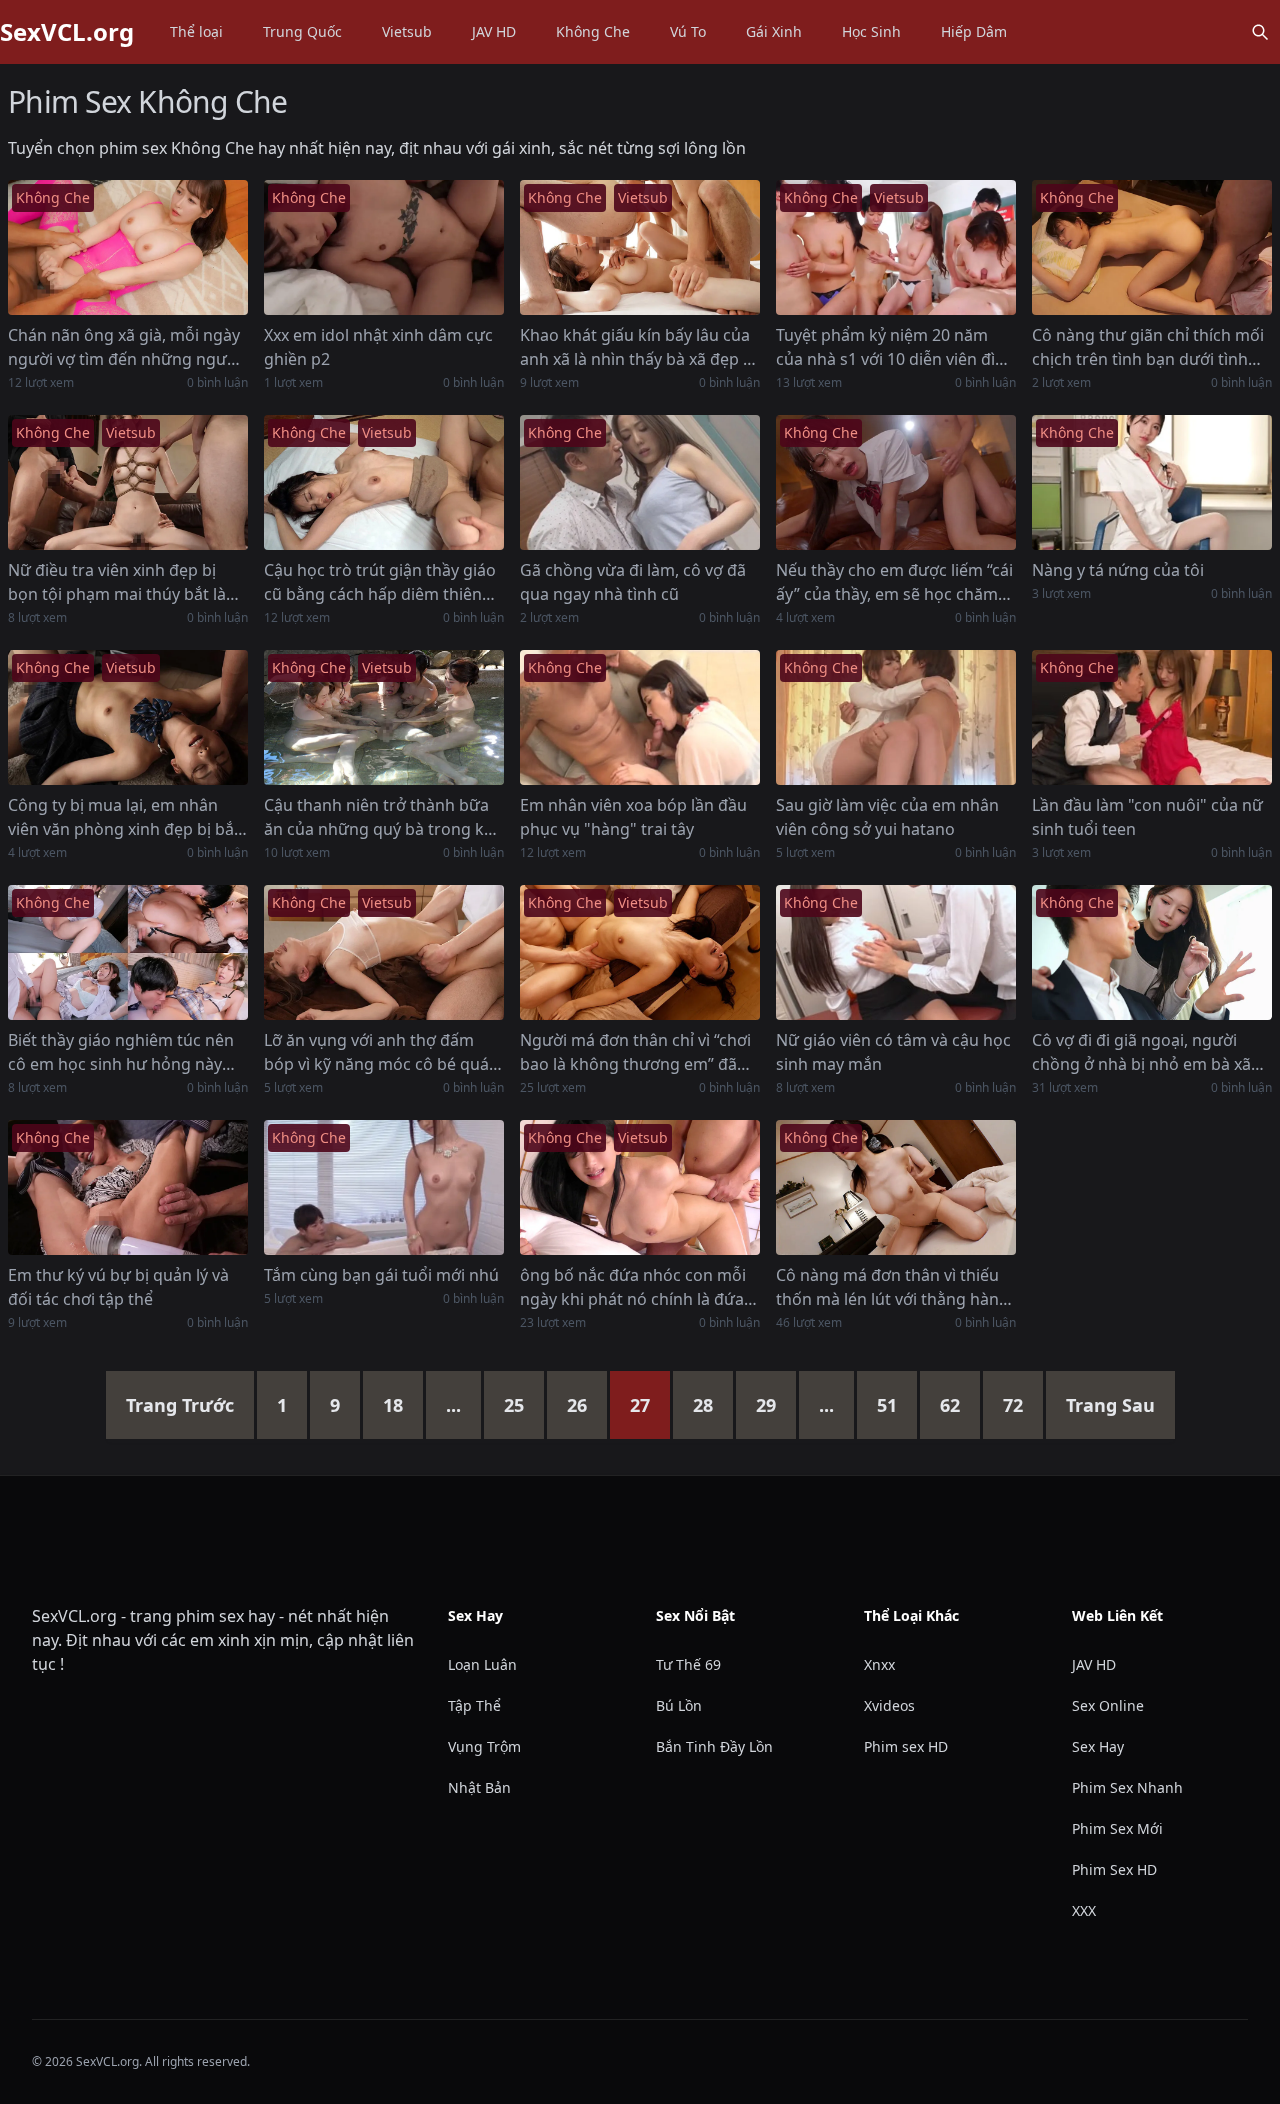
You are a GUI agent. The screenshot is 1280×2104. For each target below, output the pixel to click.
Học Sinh (871, 31)
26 (577, 1405)
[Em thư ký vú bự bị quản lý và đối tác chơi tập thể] (128, 1187)
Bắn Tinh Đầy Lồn (714, 1746)
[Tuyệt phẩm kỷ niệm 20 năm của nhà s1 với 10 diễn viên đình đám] (896, 247)
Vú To (688, 31)
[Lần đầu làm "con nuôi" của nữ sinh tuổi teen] (1152, 717)
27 (640, 1405)
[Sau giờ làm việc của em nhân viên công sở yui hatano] (896, 717)
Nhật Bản (479, 1787)
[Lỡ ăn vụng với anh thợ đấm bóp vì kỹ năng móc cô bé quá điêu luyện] (384, 952)
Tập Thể (474, 1705)
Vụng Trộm (484, 1746)
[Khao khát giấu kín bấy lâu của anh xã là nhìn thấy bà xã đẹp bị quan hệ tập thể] (640, 247)
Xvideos (889, 1705)
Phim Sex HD (1114, 1869)
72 (1013, 1405)
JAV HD (494, 31)
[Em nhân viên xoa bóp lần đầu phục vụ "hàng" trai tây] (640, 717)
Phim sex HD (906, 1746)
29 (766, 1405)
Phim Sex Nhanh (1127, 1787)
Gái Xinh (774, 31)
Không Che (593, 31)
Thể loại (196, 31)
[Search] (1260, 32)
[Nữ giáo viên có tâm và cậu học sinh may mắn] (896, 952)
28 (703, 1405)
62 (950, 1405)
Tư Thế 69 (688, 1664)
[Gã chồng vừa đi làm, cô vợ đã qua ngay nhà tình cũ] (640, 482)
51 (887, 1405)
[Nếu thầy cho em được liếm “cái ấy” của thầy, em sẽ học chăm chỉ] (896, 482)
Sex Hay (1098, 1746)
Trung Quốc (302, 31)
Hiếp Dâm (974, 31)
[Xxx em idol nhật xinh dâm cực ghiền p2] (384, 247)
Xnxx (879, 1664)
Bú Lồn (679, 1705)
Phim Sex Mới (1117, 1828)
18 (393, 1405)
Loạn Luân (482, 1664)
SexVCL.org (67, 32)
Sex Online (1108, 1705)
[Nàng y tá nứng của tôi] (1152, 482)
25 (514, 1405)
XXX (1084, 1910)
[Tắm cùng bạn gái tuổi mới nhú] (384, 1187)
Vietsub (407, 31)
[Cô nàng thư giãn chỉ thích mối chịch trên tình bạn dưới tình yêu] (1152, 247)
